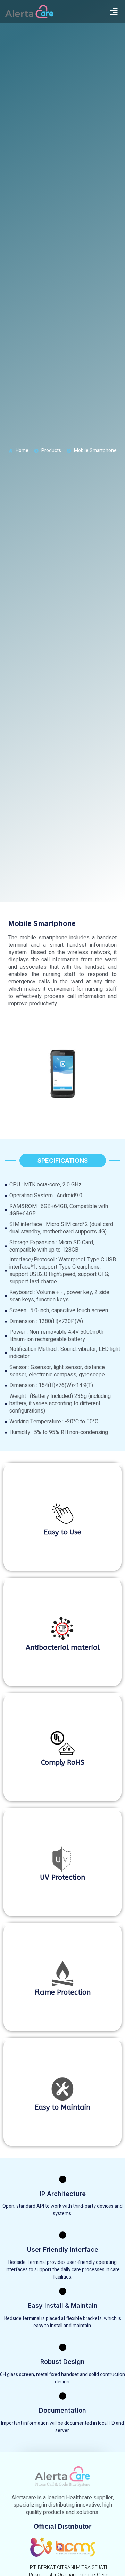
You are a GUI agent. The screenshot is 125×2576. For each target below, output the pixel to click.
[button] (114, 11)
